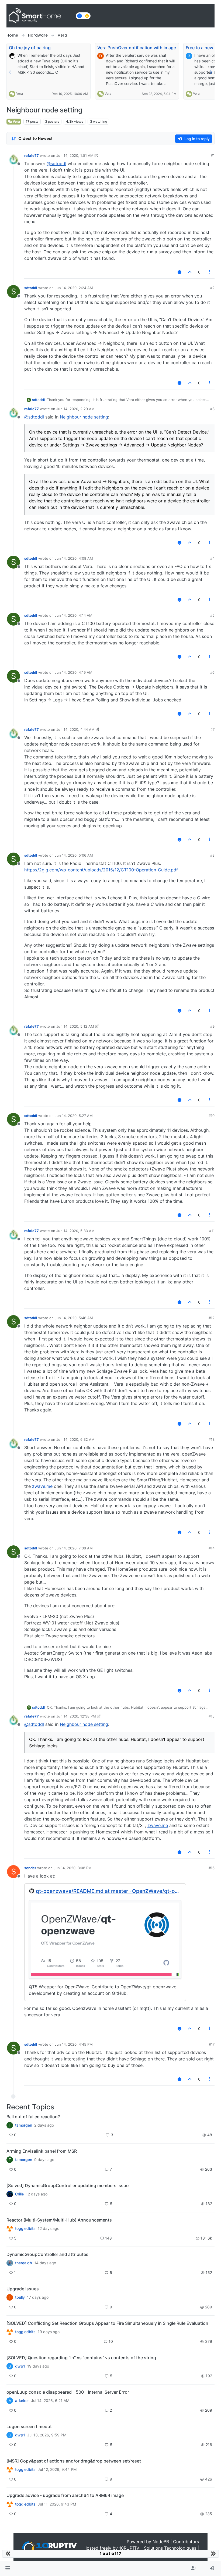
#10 (212, 1116)
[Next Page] (211, 72)
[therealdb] (10, 2263)
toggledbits (25, 2229)
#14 (212, 1548)
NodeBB (161, 2542)
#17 (212, 2044)
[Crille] (10, 2194)
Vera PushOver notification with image (137, 48)
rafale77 (32, 155)
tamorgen (24, 2125)
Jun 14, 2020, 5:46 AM (74, 1318)
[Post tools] (210, 272)
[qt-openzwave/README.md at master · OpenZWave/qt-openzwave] (105, 1939)
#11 (212, 1231)
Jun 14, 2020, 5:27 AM (74, 1116)
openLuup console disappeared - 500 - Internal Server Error (68, 2392)
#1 (213, 155)
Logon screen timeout (29, 2426)
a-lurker (22, 2401)
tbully (20, 2297)
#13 (212, 1439)
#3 (212, 409)
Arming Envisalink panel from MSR (42, 2151)
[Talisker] (10, 2504)
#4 (212, 558)
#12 (212, 1318)
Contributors (186, 2542)
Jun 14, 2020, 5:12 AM (75, 1026)
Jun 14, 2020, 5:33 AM (75, 1231)
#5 (212, 615)
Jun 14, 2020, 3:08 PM (73, 1868)
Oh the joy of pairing (30, 48)
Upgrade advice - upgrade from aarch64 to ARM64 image (65, 2495)
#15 (212, 1716)
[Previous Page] (10, 72)
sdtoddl (31, 288)
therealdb (24, 2263)
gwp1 (20, 2366)
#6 (212, 672)
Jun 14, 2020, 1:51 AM (75, 155)
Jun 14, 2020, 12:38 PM (76, 1716)
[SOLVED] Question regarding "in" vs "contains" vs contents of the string (81, 2358)
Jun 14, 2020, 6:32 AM (75, 1439)
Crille (19, 2194)
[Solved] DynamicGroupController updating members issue (68, 2185)
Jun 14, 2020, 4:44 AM (75, 729)
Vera (20, 93)
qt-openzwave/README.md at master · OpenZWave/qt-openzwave (109, 1891)
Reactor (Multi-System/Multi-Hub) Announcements (59, 2220)
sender (30, 1868)
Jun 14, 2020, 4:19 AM (74, 672)
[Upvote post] (190, 272)
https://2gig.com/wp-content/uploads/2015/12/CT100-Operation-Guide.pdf (101, 870)
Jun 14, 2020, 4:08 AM (74, 558)
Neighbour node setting (84, 417)
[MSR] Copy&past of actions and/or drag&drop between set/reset (74, 2461)
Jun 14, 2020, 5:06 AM (74, 855)
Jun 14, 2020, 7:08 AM (74, 1548)
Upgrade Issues (23, 2289)
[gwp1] (10, 2332)
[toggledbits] (10, 2229)
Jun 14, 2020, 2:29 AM (75, 409)
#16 (212, 1868)
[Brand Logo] (40, 16)
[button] (8, 2568)
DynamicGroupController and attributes (47, 2254)
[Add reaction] (179, 272)
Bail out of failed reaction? (33, 2117)
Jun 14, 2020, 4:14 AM (74, 615)
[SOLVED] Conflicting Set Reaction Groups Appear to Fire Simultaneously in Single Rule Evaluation (107, 2323)
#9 (212, 1026)
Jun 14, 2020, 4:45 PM (74, 2044)
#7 (213, 729)
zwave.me (42, 1486)
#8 (212, 855)
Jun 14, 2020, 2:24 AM (74, 288)
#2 (212, 288)
